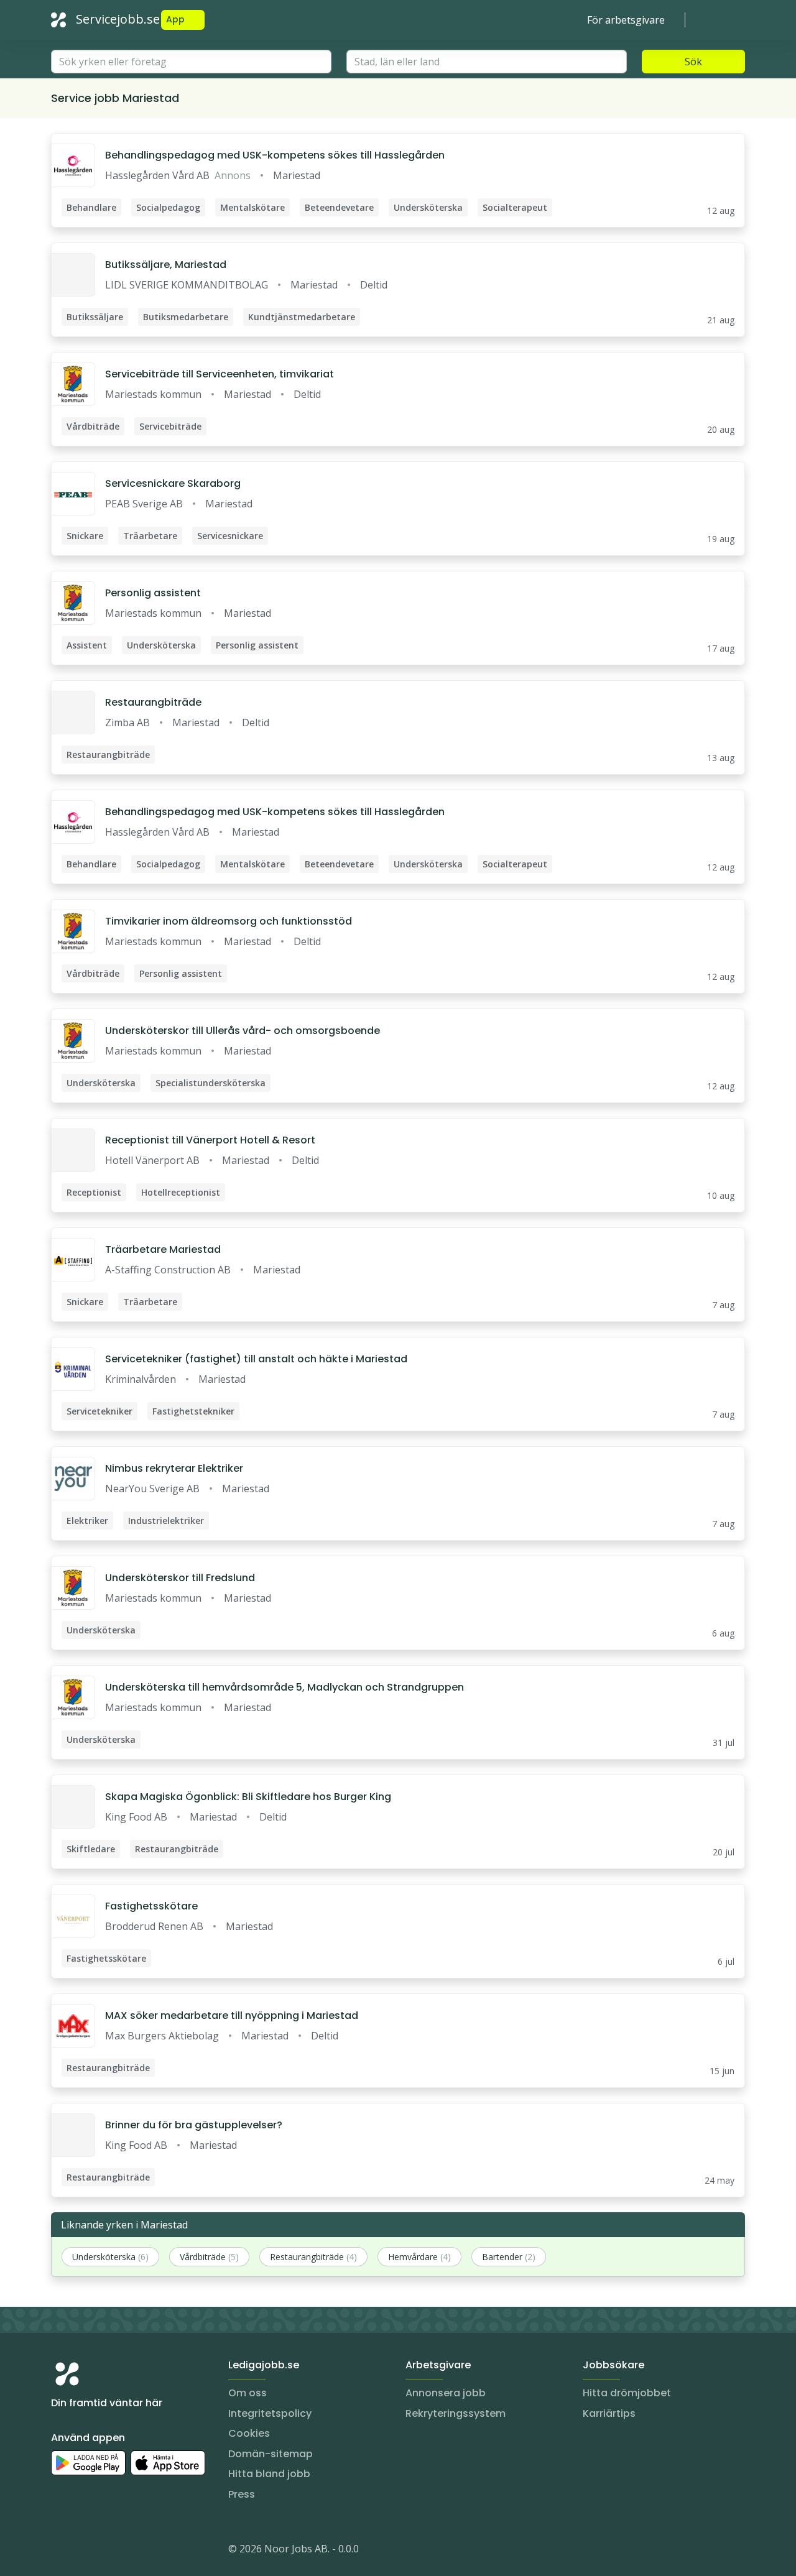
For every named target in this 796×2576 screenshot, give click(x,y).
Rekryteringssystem (456, 2413)
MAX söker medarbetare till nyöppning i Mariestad (232, 2015)
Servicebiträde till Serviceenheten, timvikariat (220, 374)
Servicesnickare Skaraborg (173, 483)
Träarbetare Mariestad (163, 1249)
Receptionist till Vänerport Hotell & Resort (210, 1140)
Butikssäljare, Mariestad (166, 265)
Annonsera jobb (446, 2393)
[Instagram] (61, 2551)
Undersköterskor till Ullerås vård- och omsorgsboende (243, 1031)
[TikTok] (136, 2551)
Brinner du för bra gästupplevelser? (194, 2125)
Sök (693, 62)
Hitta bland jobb (269, 2474)
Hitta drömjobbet (627, 2393)
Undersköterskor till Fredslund (180, 1578)
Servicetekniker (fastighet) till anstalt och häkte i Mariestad (256, 1359)
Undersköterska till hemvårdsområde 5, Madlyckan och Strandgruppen (285, 1687)
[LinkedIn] (86, 2551)
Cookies (249, 2433)
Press (242, 2494)
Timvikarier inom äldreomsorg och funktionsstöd (229, 921)
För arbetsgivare (626, 20)
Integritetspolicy (270, 2413)
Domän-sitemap (271, 2454)
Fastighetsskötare (151, 1906)
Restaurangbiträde (153, 702)
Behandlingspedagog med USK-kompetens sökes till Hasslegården (275, 155)
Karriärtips (609, 2413)
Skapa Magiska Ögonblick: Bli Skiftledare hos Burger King (248, 1797)
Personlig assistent (153, 593)
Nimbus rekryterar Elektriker (174, 1468)
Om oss (248, 2393)
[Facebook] (111, 2551)
